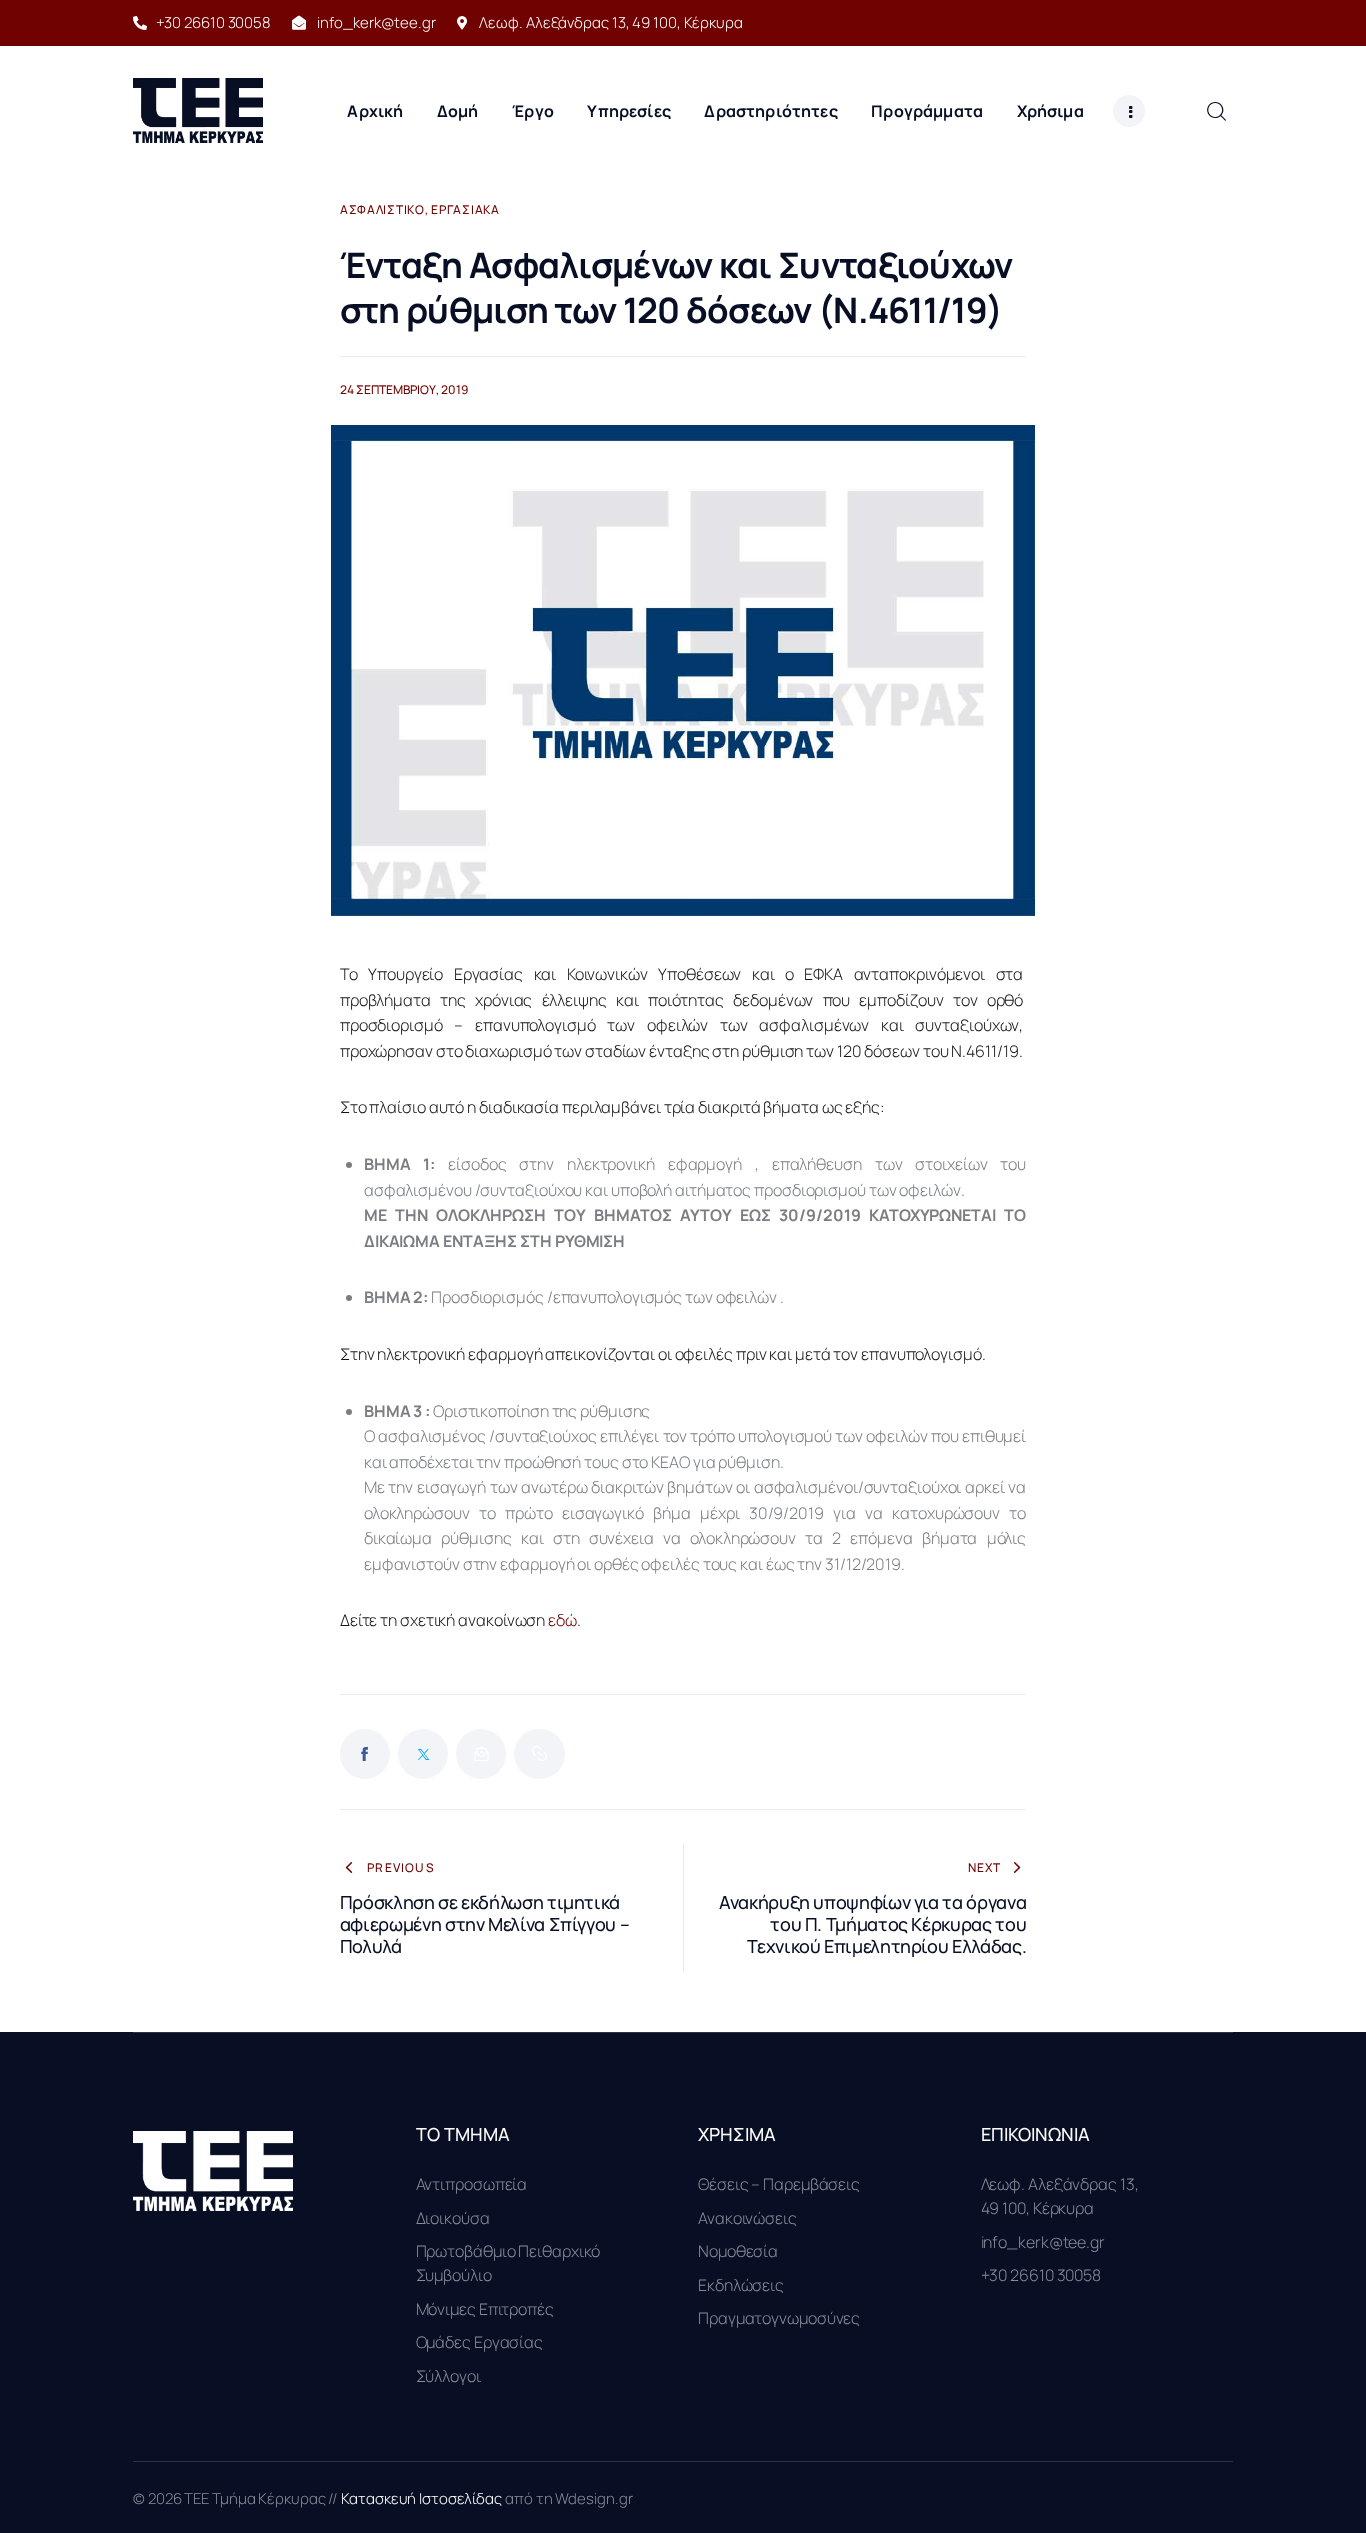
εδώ (562, 1620)
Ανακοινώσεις (747, 2218)
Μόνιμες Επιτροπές (485, 2309)
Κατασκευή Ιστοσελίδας (423, 2498)
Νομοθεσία (738, 2251)
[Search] (1216, 110)
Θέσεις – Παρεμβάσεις (779, 2184)
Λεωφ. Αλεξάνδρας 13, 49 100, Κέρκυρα (1060, 2196)
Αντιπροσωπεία (472, 2184)
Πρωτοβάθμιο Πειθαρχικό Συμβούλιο (508, 2263)
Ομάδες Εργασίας (480, 2342)
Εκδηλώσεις (741, 2285)
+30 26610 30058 (1041, 2275)
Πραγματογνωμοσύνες (779, 2318)
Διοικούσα (453, 2218)
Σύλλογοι (448, 2376)
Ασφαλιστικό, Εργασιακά (420, 210)
